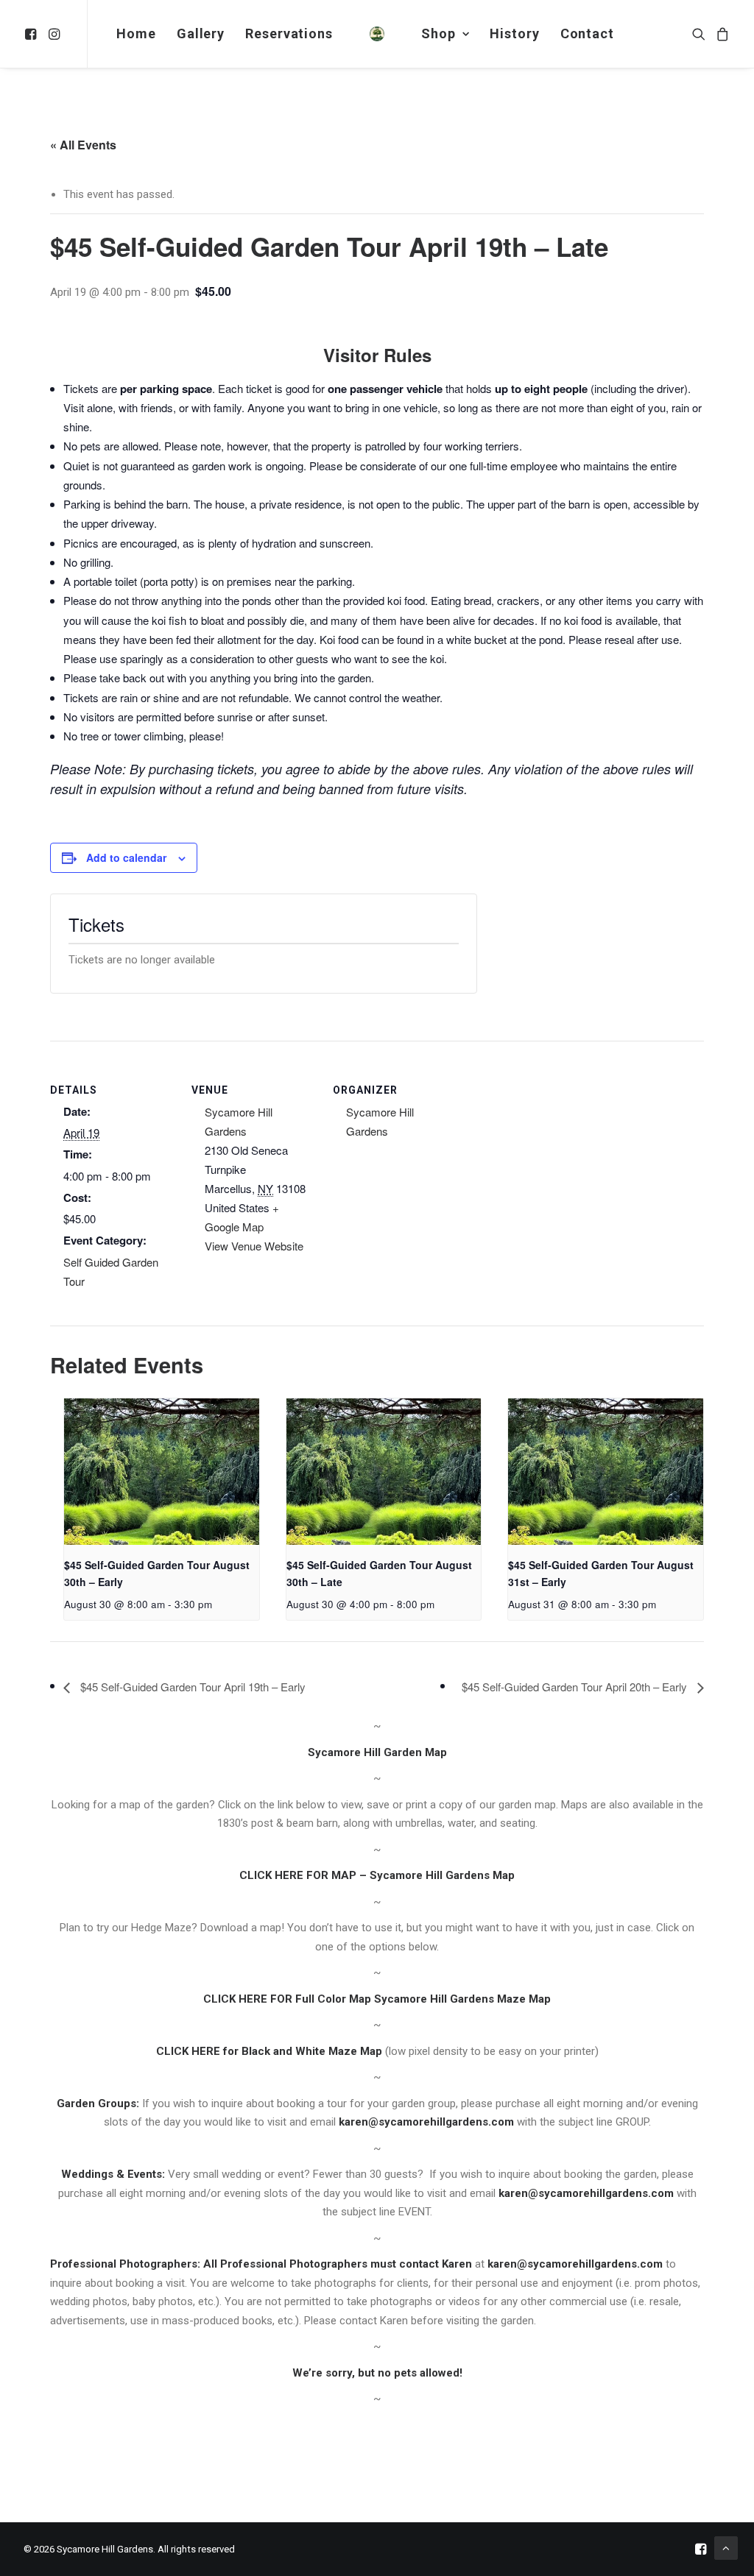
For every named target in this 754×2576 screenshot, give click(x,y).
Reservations (289, 33)
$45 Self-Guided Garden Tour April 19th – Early (191, 1687)
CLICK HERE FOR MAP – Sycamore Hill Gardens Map (377, 1875)
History (514, 33)
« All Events (83, 145)
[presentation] (162, 1472)
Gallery (201, 33)
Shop (438, 33)
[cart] (720, 34)
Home (136, 33)
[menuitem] (33, 34)
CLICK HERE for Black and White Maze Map (269, 2051)
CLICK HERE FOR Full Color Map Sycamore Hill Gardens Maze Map (377, 1999)
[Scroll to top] (726, 2547)
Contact (587, 33)
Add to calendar (126, 857)
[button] (33, 34)
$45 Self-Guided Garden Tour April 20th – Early (576, 1687)
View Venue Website (254, 1246)
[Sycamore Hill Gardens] (377, 34)
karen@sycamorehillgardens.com (426, 2122)
